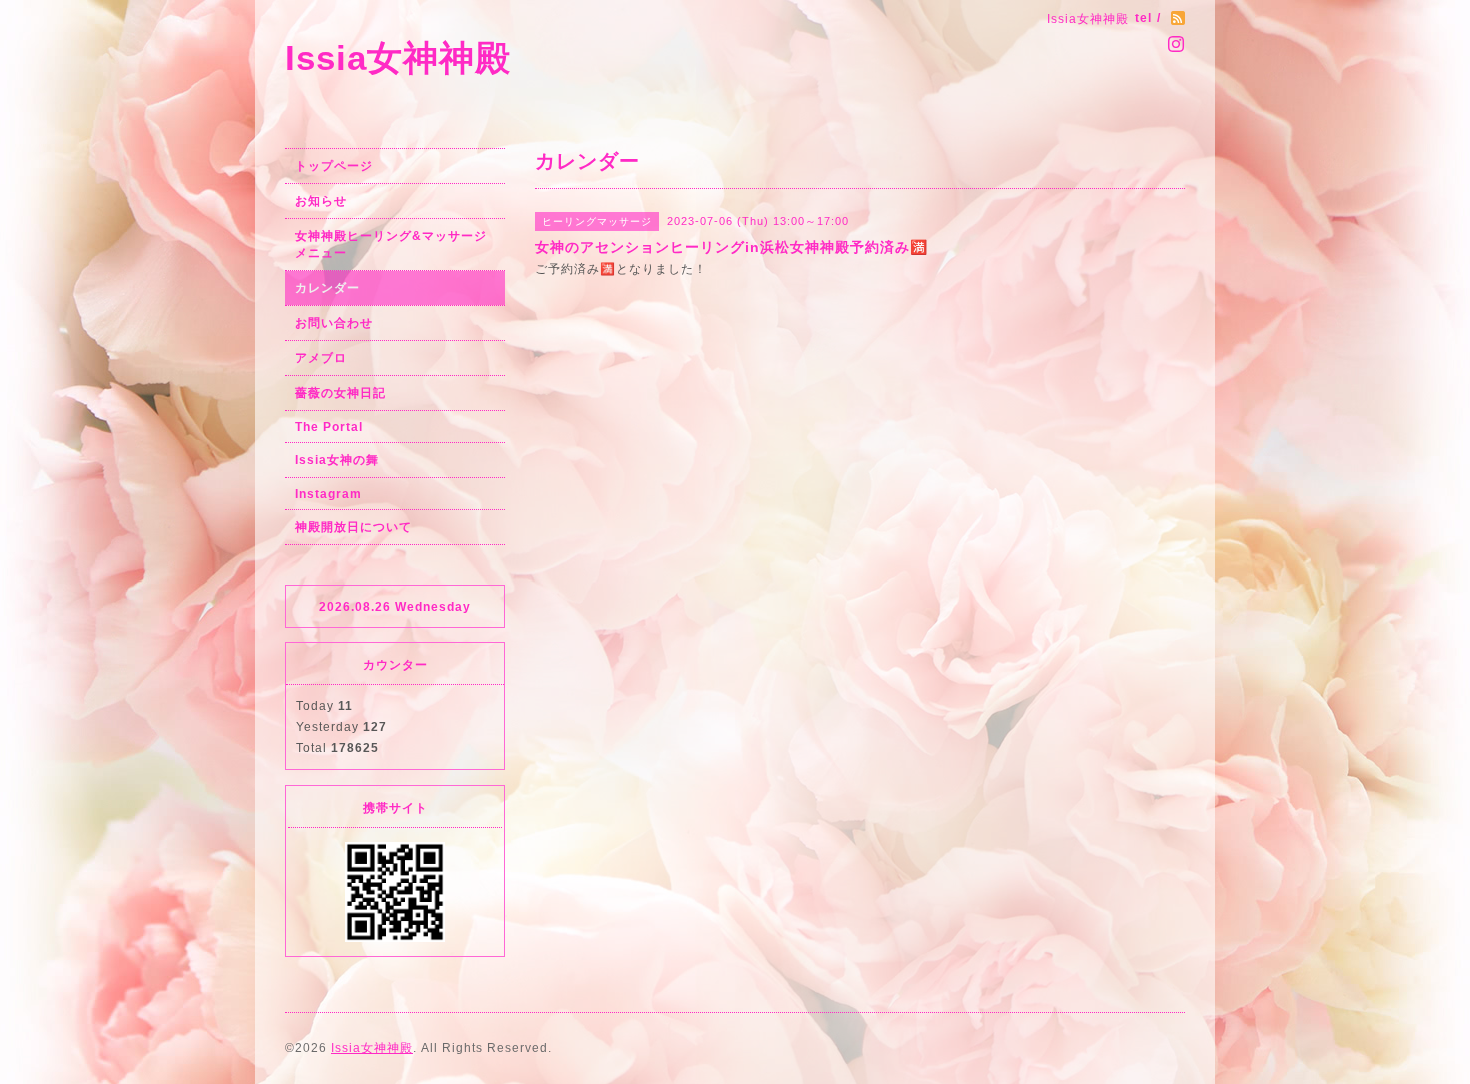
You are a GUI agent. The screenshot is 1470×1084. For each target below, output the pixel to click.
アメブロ (321, 358)
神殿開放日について (353, 527)
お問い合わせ (334, 323)
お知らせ (321, 201)
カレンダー (327, 288)
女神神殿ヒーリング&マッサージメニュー (391, 244)
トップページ (334, 166)
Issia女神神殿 (398, 57)
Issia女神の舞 (337, 460)
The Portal (329, 427)
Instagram (328, 494)
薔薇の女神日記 (340, 393)
